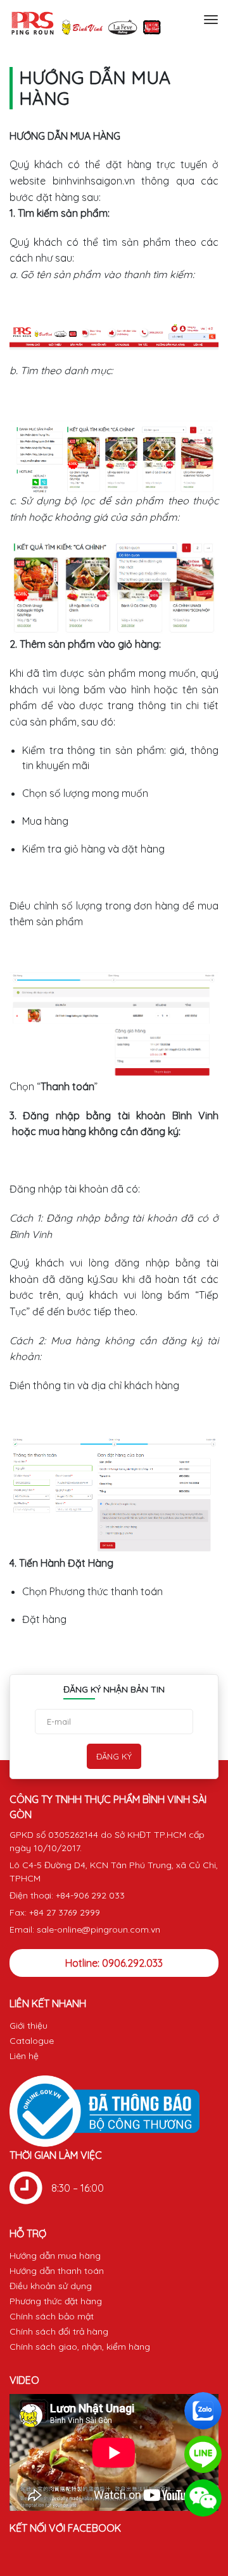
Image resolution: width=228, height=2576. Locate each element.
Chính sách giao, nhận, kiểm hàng (80, 2347)
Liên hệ (24, 2056)
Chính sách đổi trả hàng (59, 2331)
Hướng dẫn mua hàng (55, 2256)
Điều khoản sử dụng (51, 2286)
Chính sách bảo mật (52, 2316)
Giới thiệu (28, 2026)
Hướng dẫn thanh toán (57, 2271)
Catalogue (32, 2041)
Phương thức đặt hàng (56, 2301)
